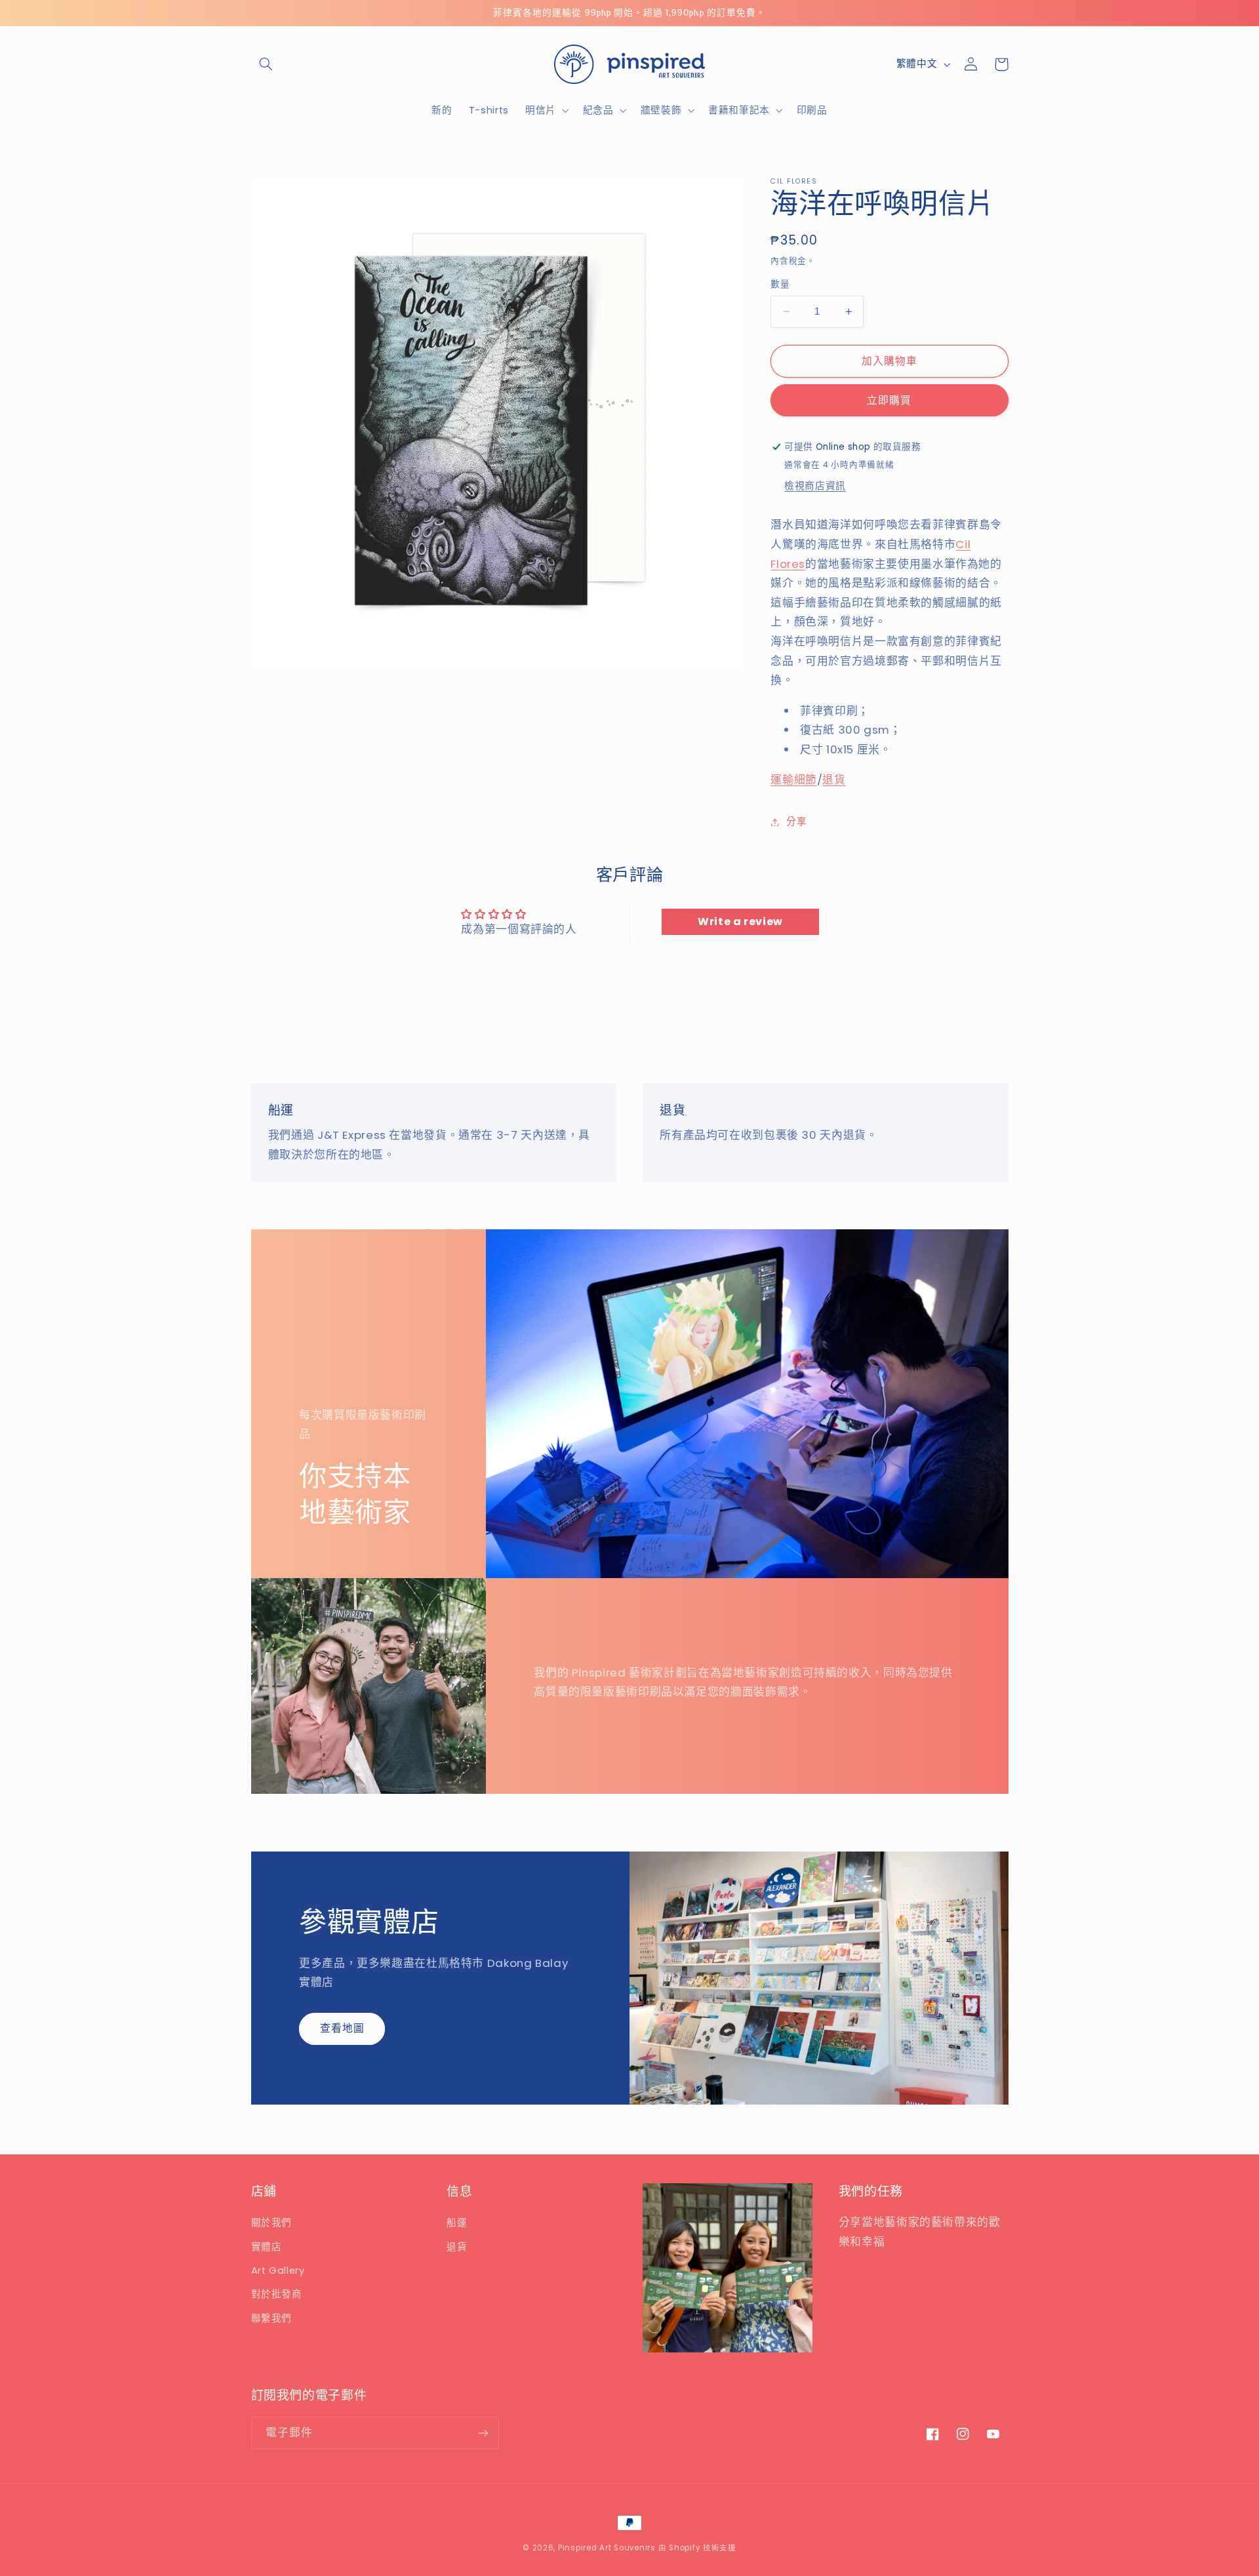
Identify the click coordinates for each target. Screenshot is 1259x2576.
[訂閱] (483, 2433)
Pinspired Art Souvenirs (607, 2548)
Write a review (740, 921)
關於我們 (272, 2223)
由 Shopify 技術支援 (697, 2548)
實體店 (267, 2247)
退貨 (834, 780)
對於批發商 (277, 2294)
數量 (780, 284)
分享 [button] (796, 822)
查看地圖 (342, 2028)
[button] (266, 64)
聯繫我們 (272, 2318)
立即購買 (889, 400)
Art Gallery (278, 2270)
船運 (457, 2223)
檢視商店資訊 (815, 486)
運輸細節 (794, 780)
